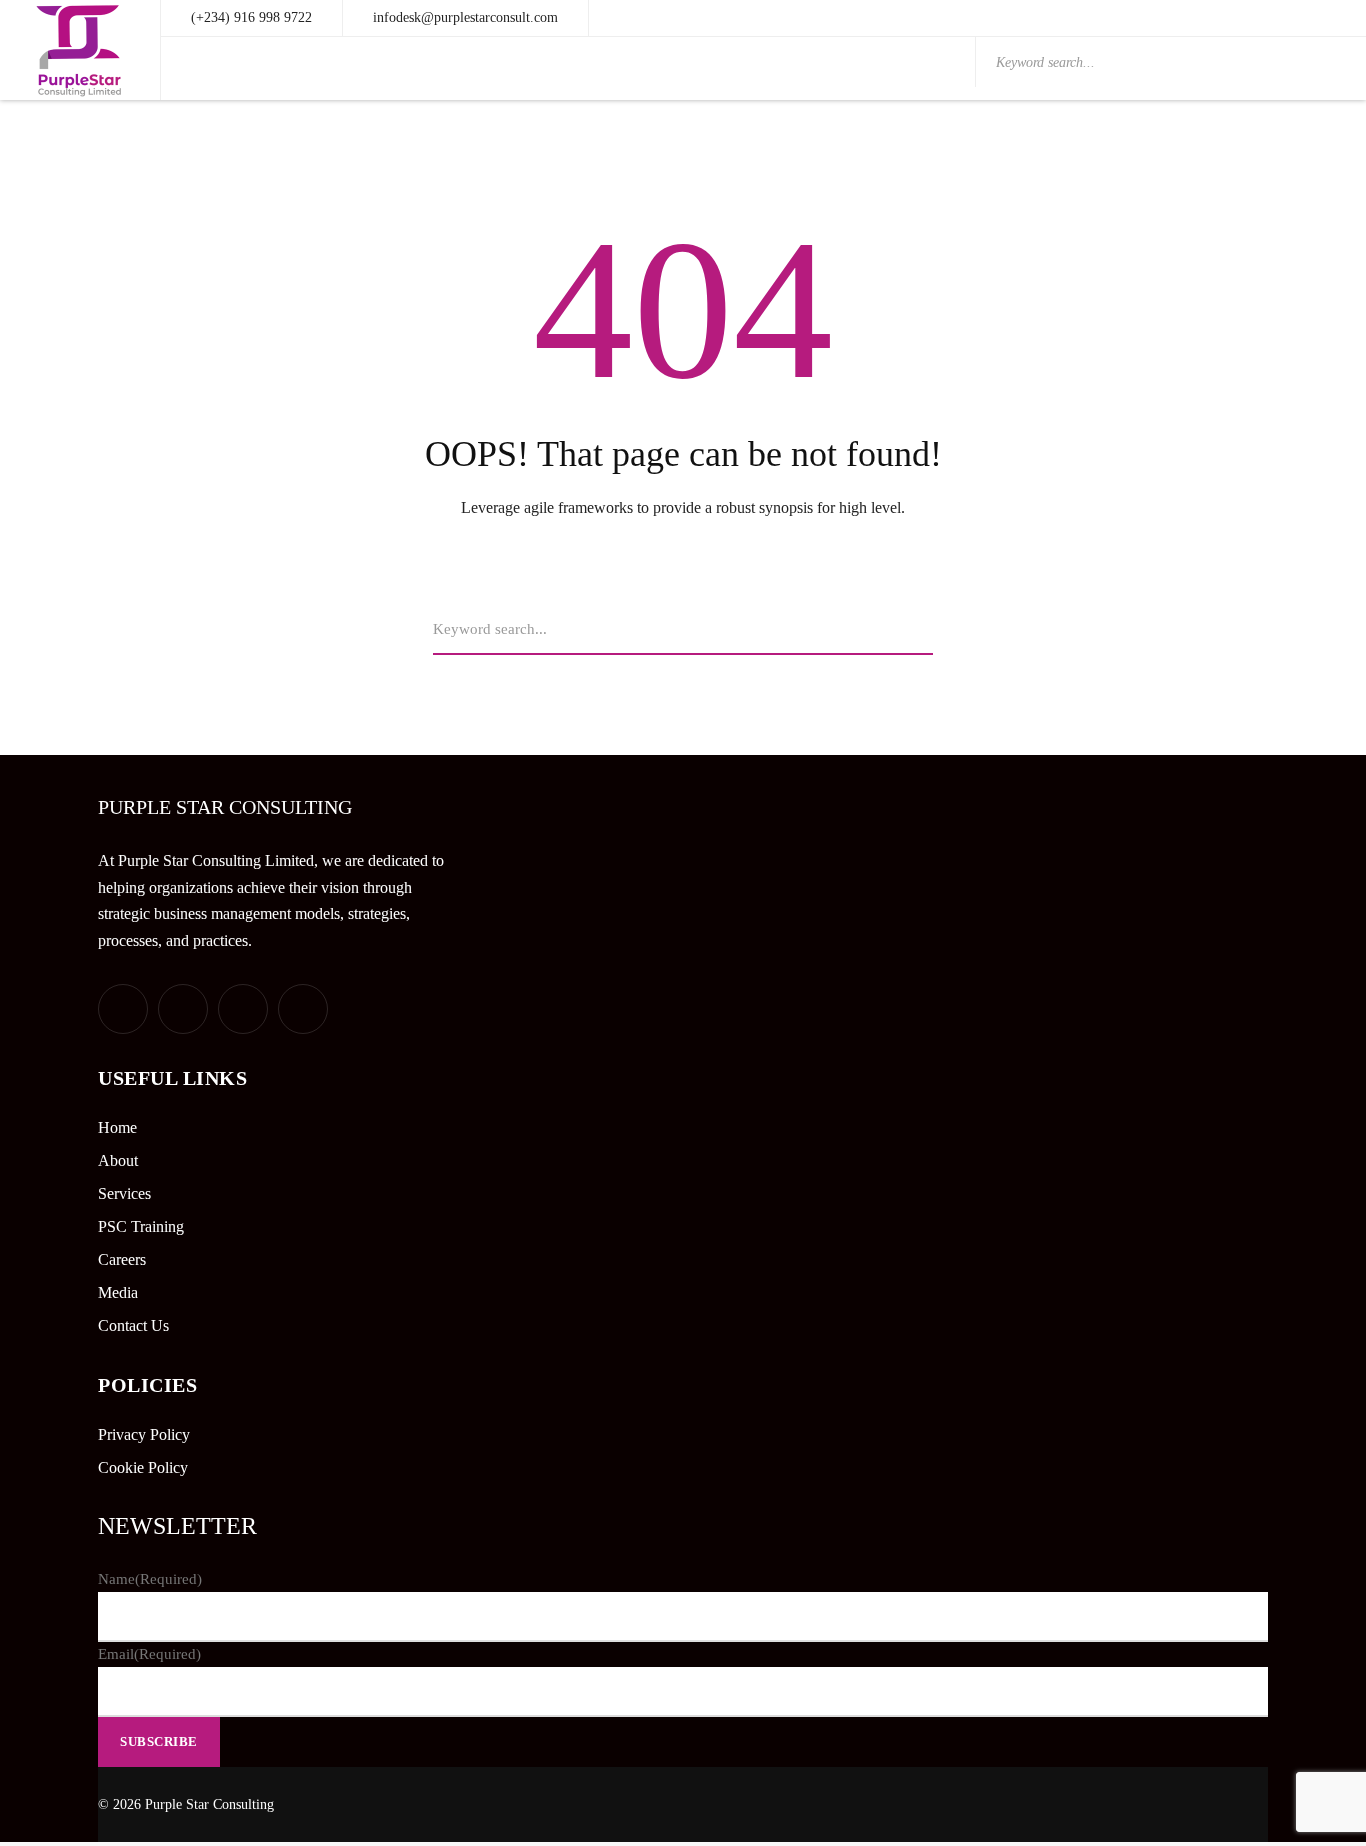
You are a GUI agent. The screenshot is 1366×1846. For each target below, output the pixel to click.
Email (149, 1654)
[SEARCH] (925, 630)
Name (150, 1579)
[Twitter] (123, 1009)
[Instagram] (303, 1009)
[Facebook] (183, 1009)
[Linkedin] (243, 1009)
